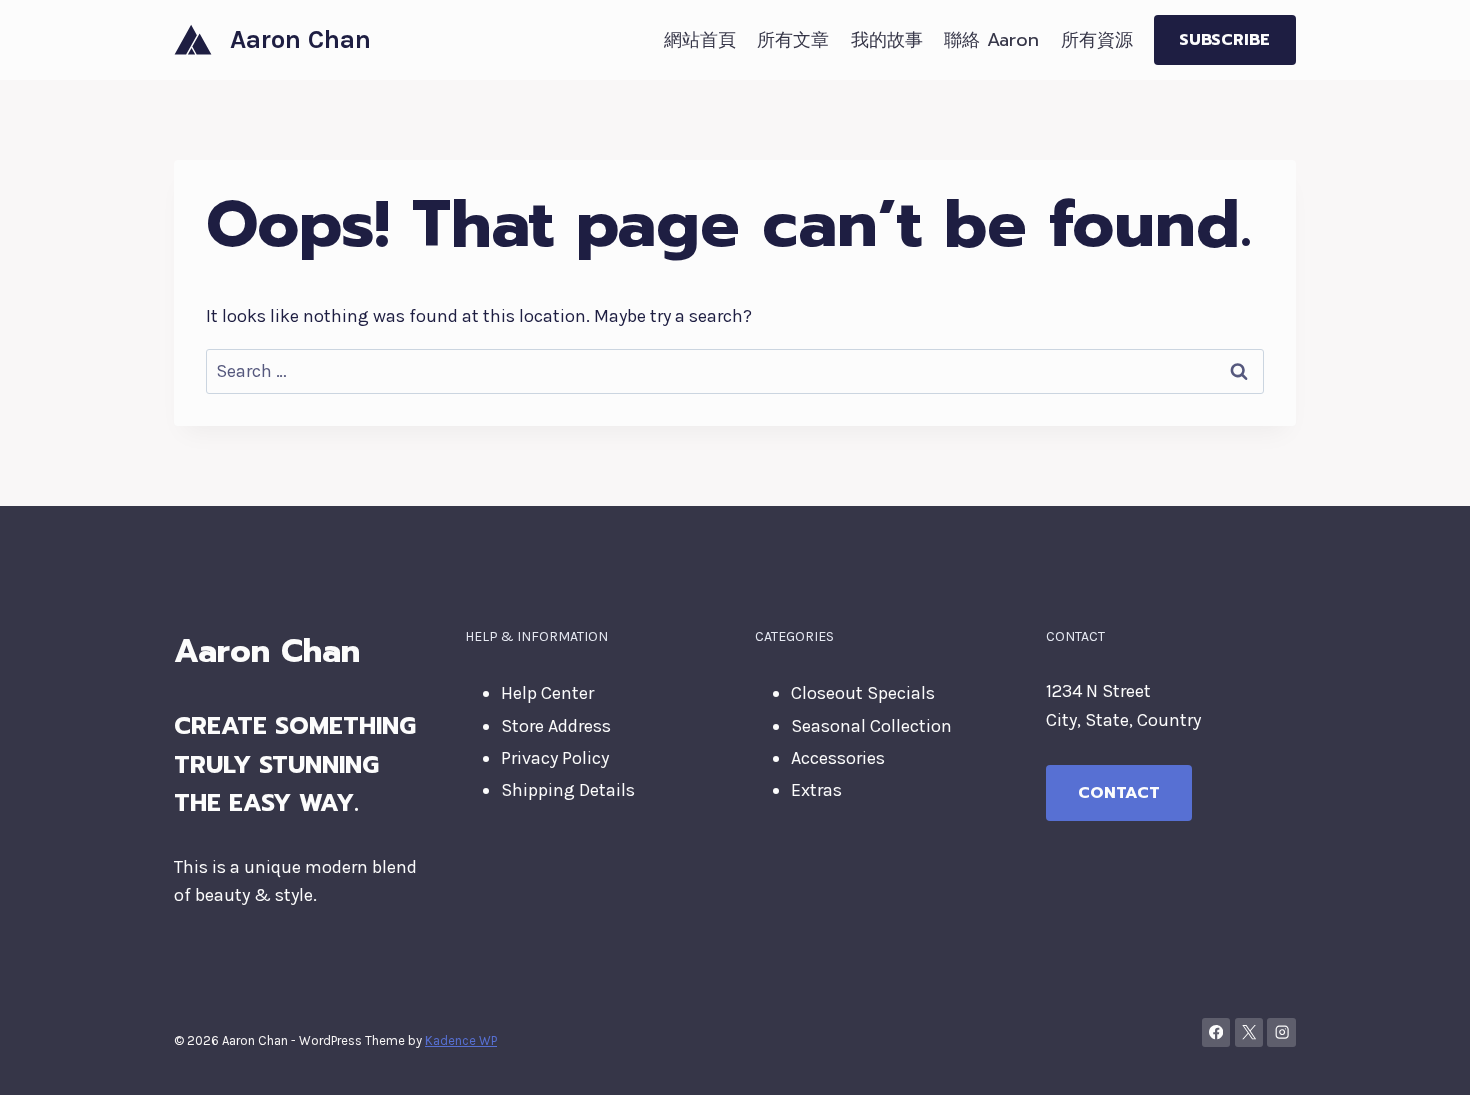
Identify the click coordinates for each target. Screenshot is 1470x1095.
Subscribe (1224, 40)
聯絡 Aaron (991, 40)
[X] (1249, 1032)
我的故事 (887, 40)
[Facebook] (1216, 1032)
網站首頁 (700, 40)
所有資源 (1097, 40)
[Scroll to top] (1424, 1059)
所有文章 (793, 40)
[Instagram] (1281, 1032)
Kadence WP (461, 1040)
